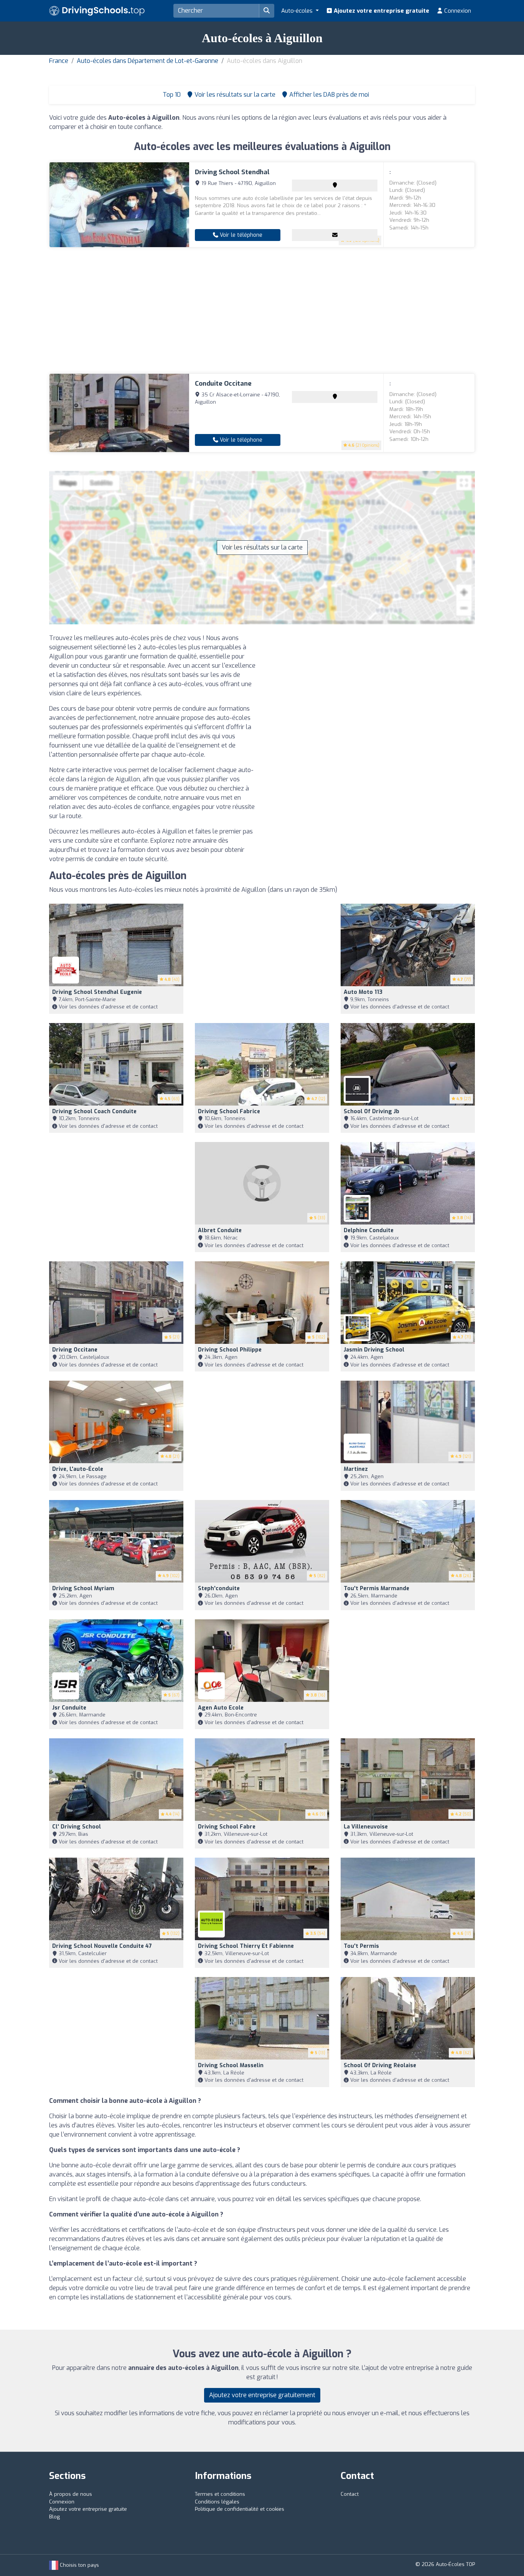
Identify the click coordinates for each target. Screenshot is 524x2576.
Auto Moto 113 (363, 992)
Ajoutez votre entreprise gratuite (381, 11)
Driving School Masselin (231, 2065)
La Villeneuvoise (366, 1827)
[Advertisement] (262, 310)
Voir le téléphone (240, 235)
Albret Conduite (220, 1230)
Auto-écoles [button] (298, 11)
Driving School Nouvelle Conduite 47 (102, 1946)
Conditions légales (217, 2502)
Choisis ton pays (79, 2565)
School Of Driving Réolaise (380, 2065)
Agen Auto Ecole (221, 1708)
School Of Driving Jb (372, 1111)
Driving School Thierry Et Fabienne (246, 1946)
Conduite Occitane (223, 384)
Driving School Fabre (227, 1827)
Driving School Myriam (83, 1588)
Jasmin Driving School (374, 1350)
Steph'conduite (219, 1588)
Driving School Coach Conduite (94, 1111)
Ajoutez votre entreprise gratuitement (262, 2395)
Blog (54, 2517)
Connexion (457, 11)
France (59, 61)
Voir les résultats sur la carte (262, 547)
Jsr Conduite (69, 1708)
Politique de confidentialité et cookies (240, 2509)
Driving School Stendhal (232, 172)
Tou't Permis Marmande (377, 1588)
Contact (350, 2494)
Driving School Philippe (230, 1350)
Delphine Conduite (369, 1230)
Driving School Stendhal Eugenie (97, 992)
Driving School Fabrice (229, 1111)
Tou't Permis (361, 1946)
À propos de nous (71, 2494)
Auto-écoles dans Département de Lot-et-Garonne (147, 61)
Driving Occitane (75, 1350)
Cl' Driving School (77, 1827)
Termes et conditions (220, 2494)
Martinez (356, 1469)
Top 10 (171, 95)
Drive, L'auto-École (78, 1469)
